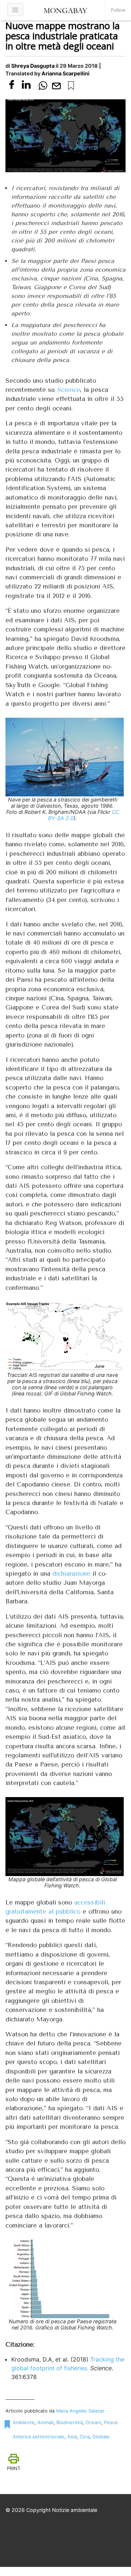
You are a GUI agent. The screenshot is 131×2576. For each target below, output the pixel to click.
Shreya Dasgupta (33, 66)
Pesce (111, 2422)
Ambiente (24, 2422)
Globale (101, 2437)
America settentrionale (39, 2437)
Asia (72, 2437)
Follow (118, 10)
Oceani (93, 2422)
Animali (45, 2422)
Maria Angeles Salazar (80, 2411)
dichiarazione (71, 1573)
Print (14, 2468)
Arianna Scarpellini (65, 73)
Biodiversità (70, 2422)
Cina (85, 2437)
